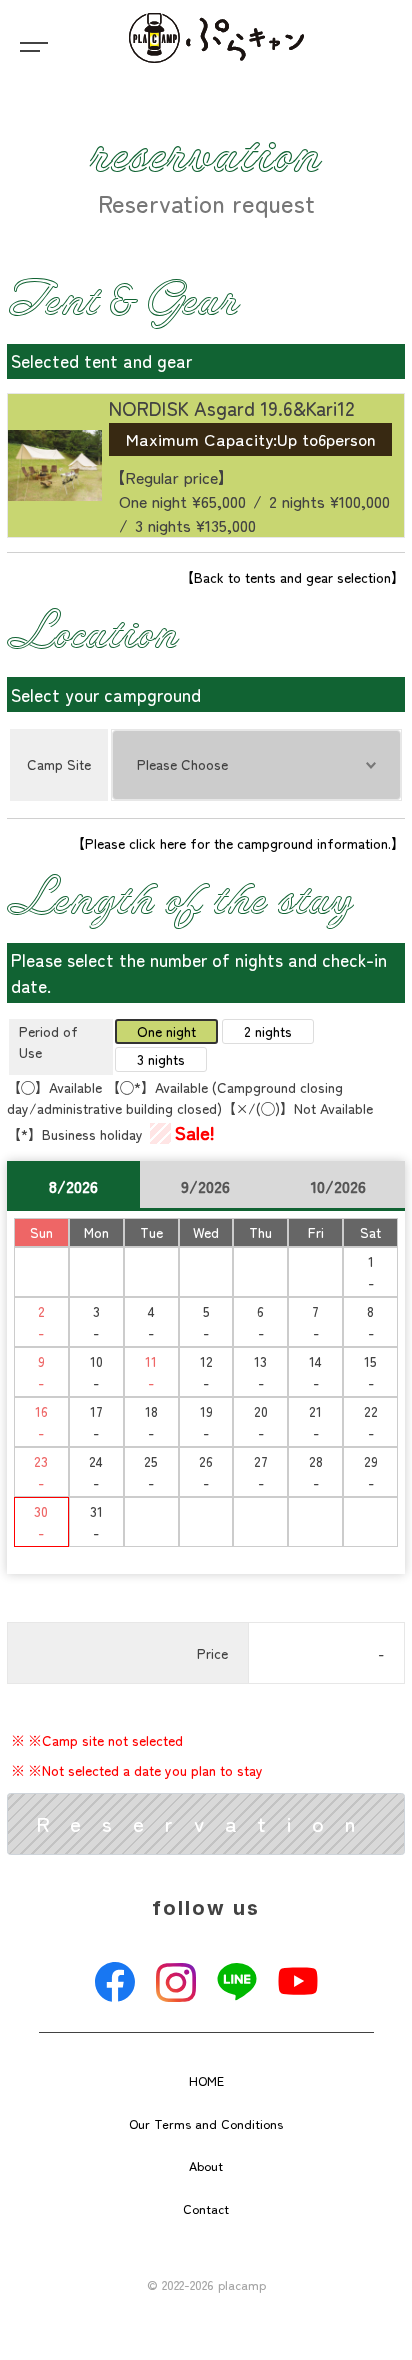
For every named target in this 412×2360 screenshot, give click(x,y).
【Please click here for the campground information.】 (238, 843)
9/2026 (205, 1186)
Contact (206, 2208)
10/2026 (338, 1186)
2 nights (268, 1031)
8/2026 (73, 1186)
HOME (206, 2080)
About (206, 2165)
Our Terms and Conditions (206, 2123)
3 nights (161, 1059)
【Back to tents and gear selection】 (292, 577)
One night (166, 1031)
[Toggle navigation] (30, 45)
